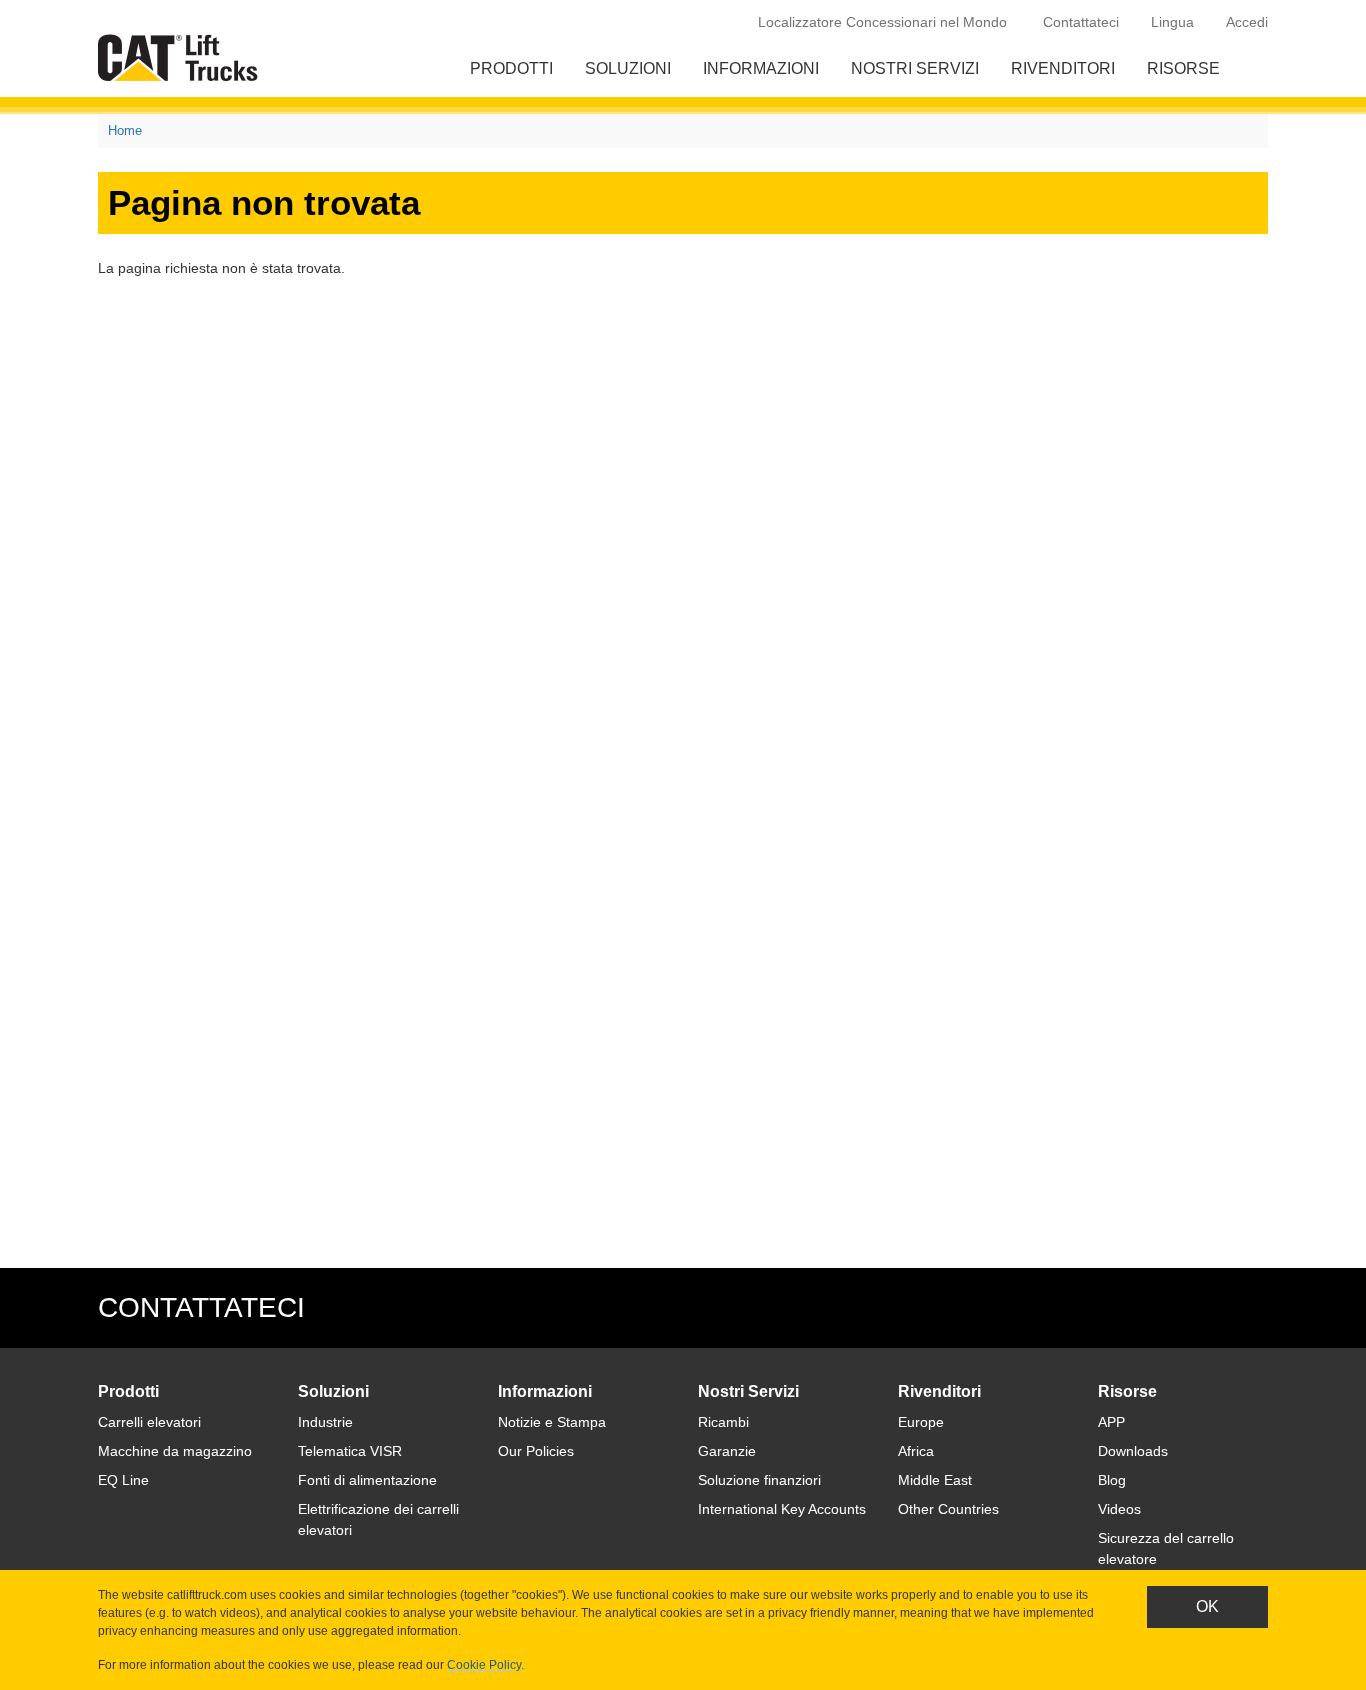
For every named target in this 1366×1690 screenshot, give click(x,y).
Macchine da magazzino (175, 1451)
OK (1207, 1606)
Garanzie (727, 1451)
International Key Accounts (782, 1509)
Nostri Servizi (915, 68)
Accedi (1247, 22)
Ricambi (723, 1422)
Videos (1119, 1509)
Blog (1112, 1480)
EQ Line (123, 1480)
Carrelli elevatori (149, 1422)
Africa (916, 1451)
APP (1111, 1422)
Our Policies (536, 1451)
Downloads (1133, 1451)
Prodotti (511, 68)
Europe (921, 1422)
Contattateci (1081, 22)
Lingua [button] (1172, 22)
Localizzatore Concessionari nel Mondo (882, 22)
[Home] (182, 57)
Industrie (325, 1422)
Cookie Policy (484, 1665)
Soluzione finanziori (759, 1480)
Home (125, 130)
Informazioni (761, 68)
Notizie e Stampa (552, 1422)
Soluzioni (628, 68)
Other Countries (948, 1509)
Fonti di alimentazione (367, 1480)
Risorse (1183, 68)
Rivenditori (1063, 68)
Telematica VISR (350, 1451)
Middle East (935, 1480)
